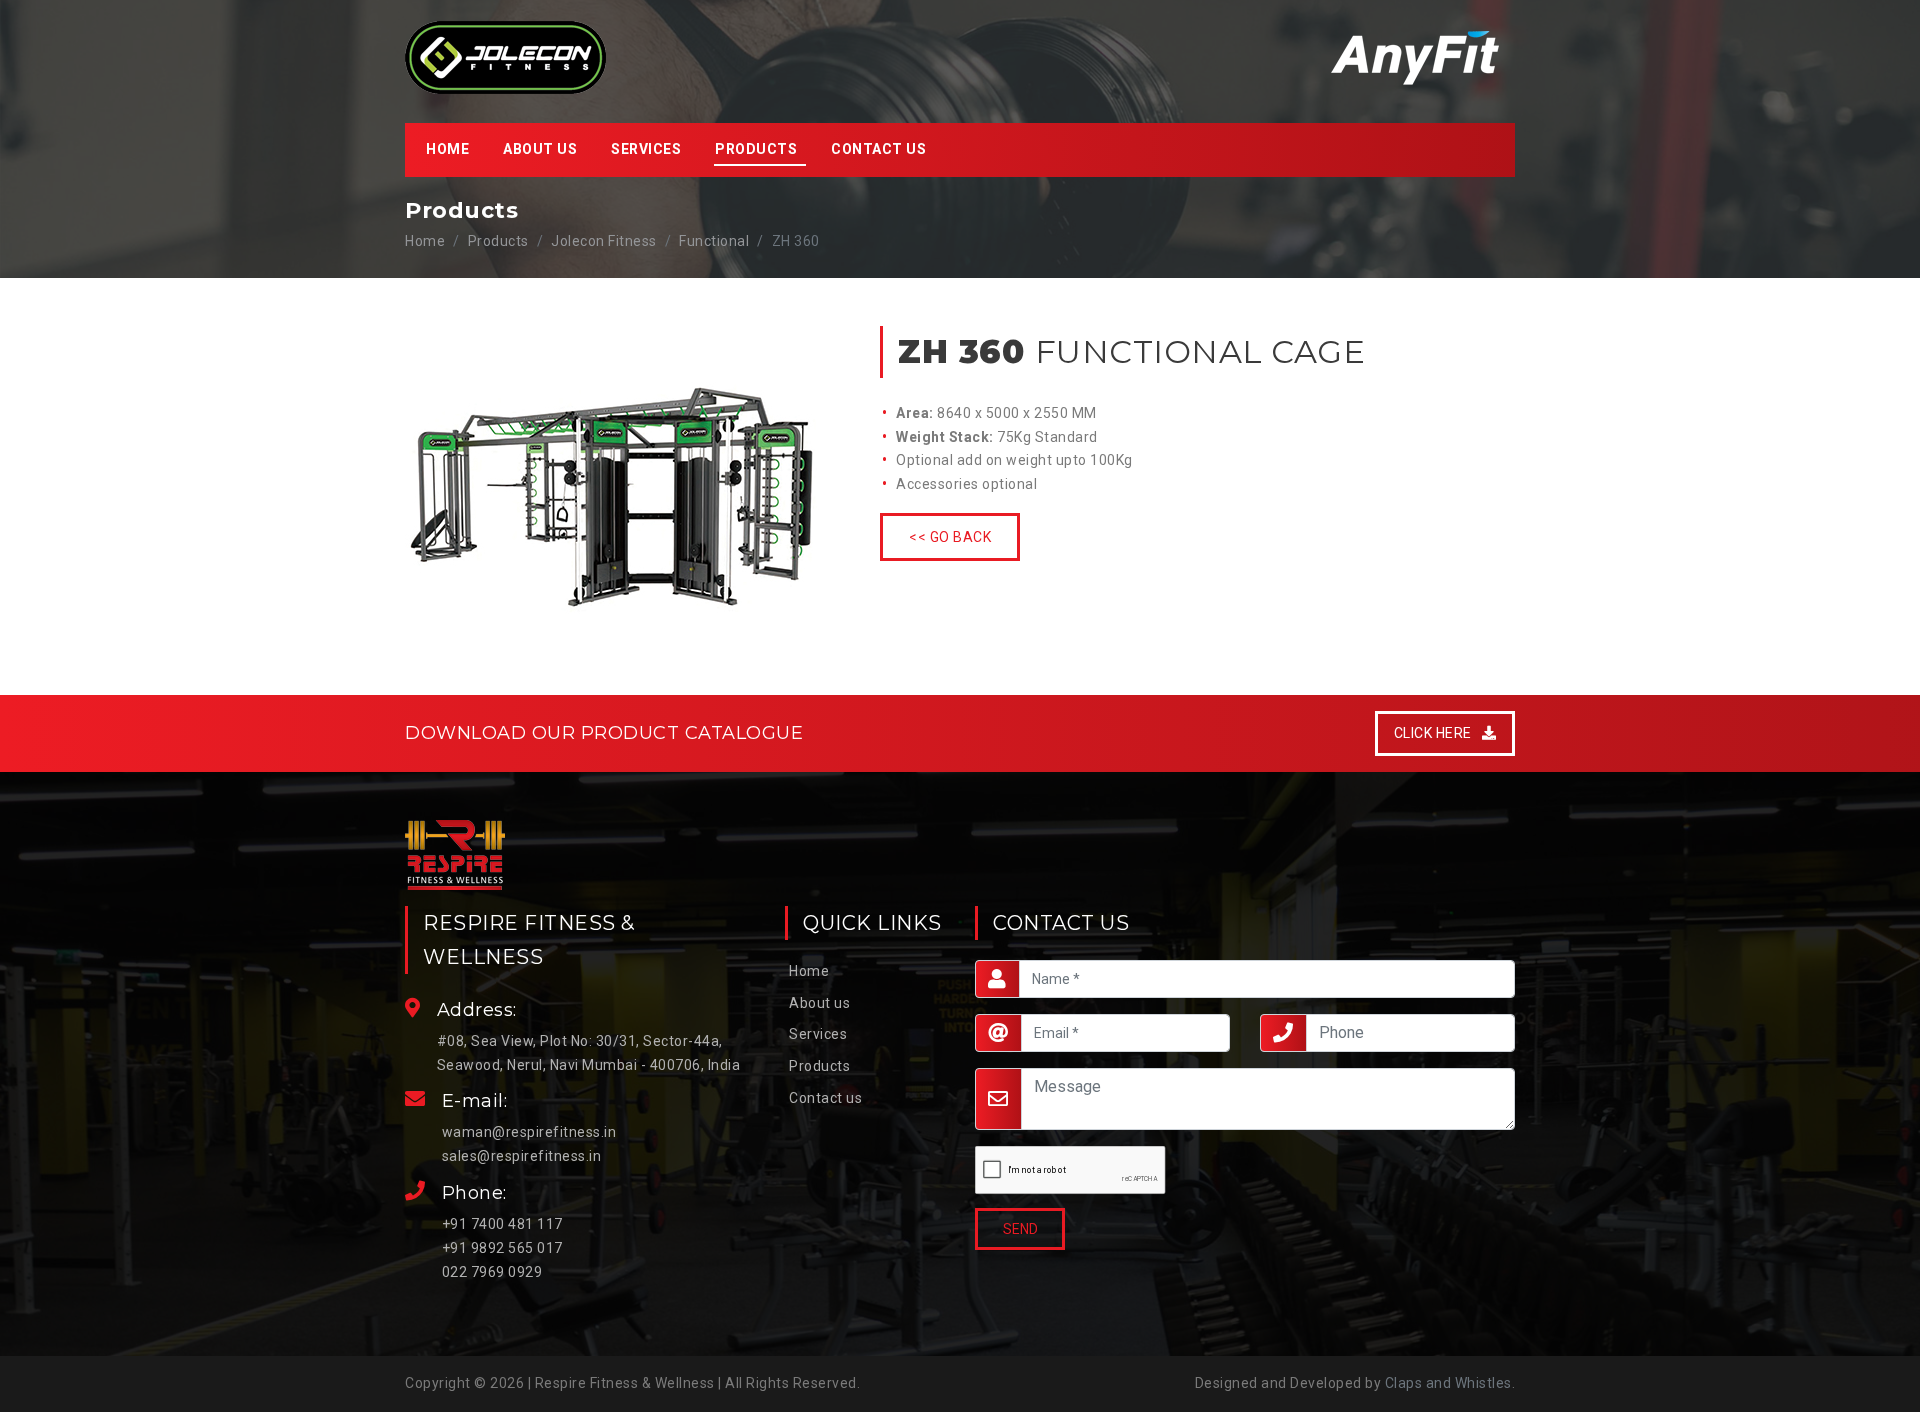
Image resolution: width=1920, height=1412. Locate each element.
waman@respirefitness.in (529, 1132)
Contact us (878, 149)
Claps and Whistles (1448, 1383)
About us (540, 149)
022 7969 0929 (492, 1272)
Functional (714, 241)
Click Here (1438, 733)
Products (819, 1066)
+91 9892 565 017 (502, 1248)
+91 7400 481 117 (502, 1224)
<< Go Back (950, 537)
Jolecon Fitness (604, 241)
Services (646, 149)
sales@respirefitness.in (522, 1156)
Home (447, 149)
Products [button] (756, 149)
